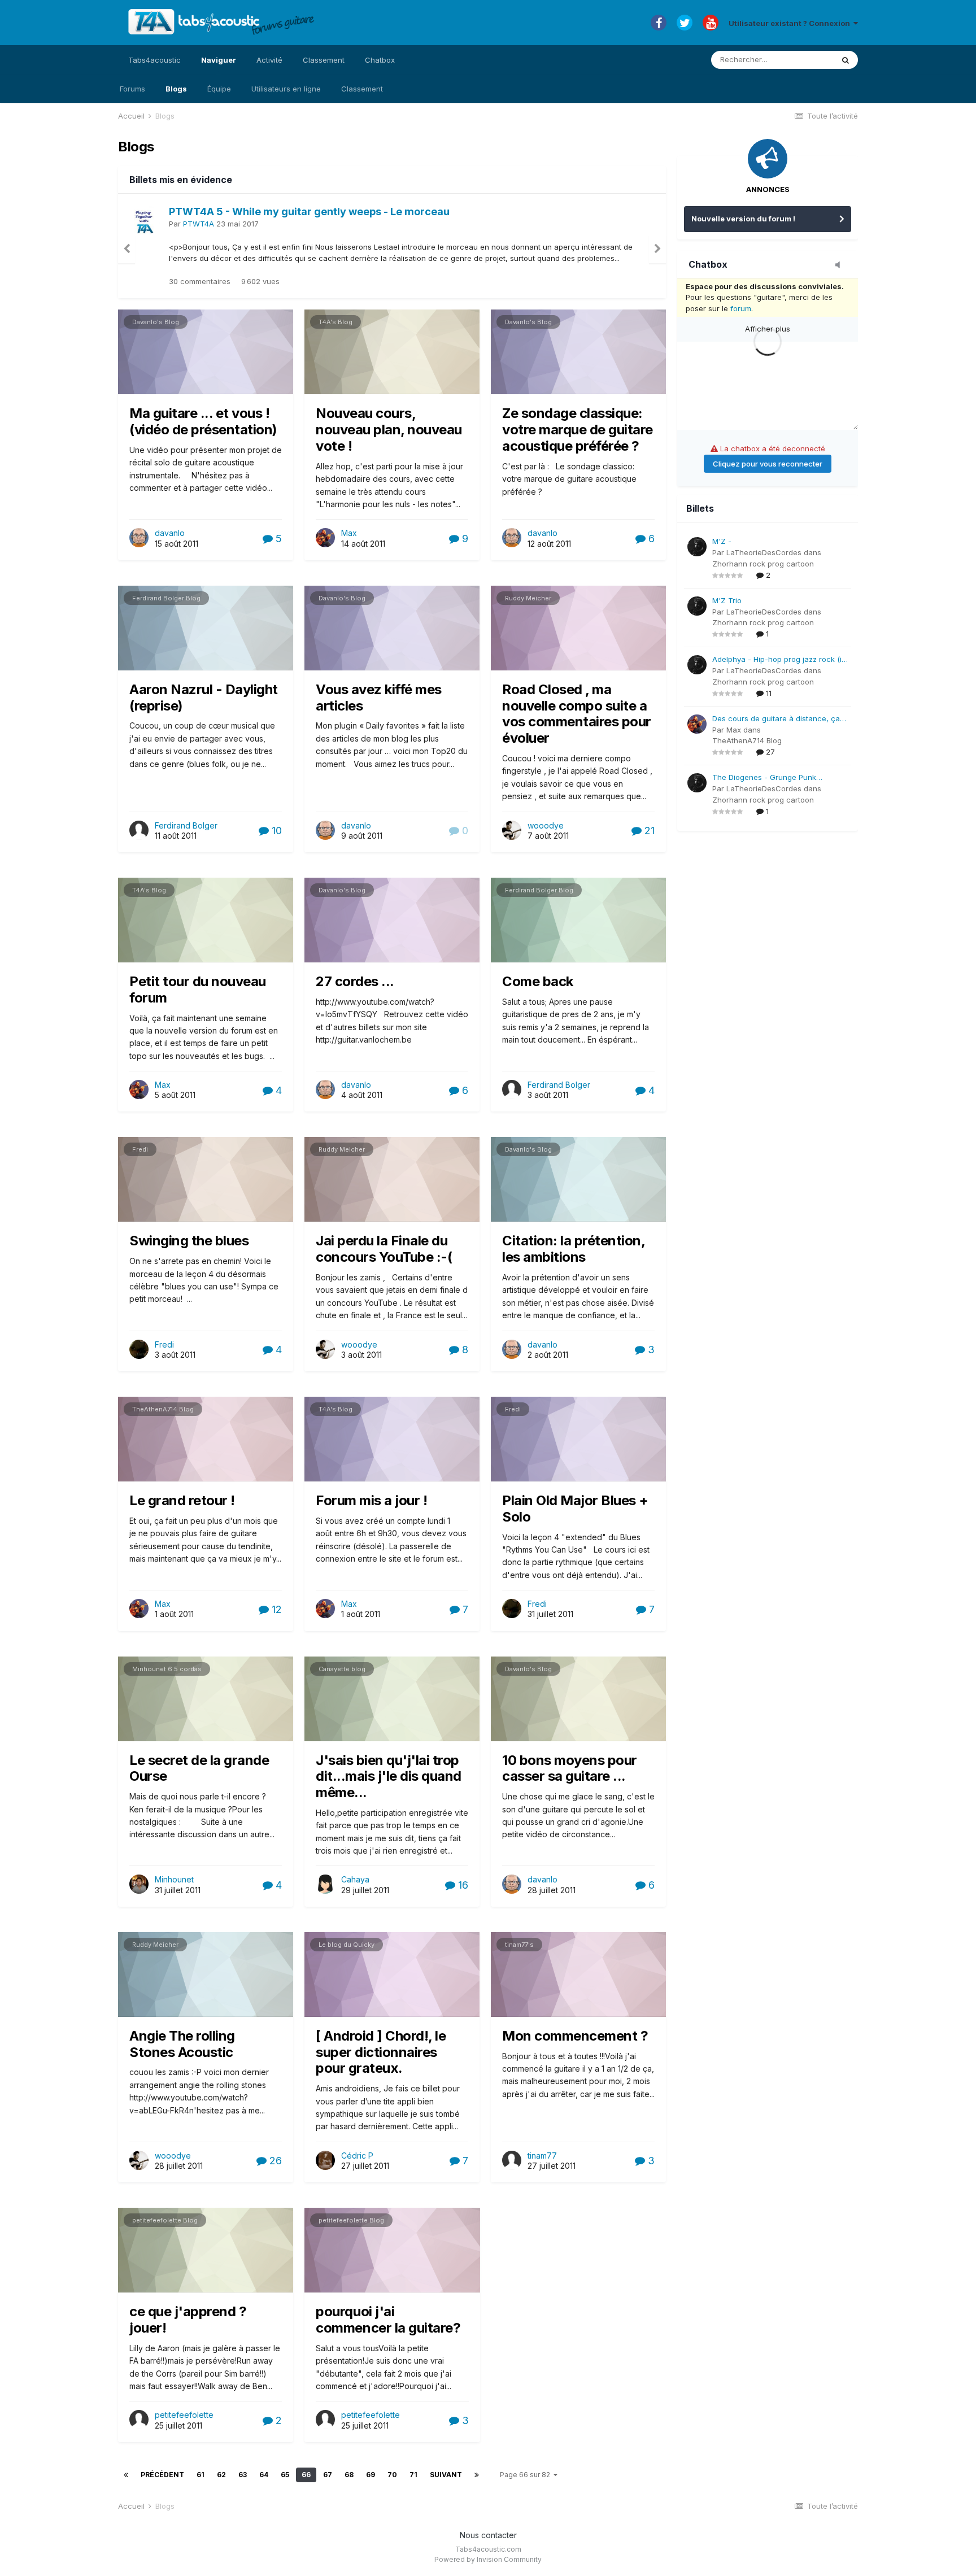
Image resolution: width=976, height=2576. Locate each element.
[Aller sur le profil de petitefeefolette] (139, 2420)
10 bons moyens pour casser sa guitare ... (570, 1768)
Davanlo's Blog (156, 322)
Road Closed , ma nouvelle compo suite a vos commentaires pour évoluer (577, 714)
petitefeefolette (184, 2415)
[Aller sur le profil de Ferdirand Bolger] (139, 830)
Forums (132, 89)
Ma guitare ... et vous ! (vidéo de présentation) (203, 421)
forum (741, 308)
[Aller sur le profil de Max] (145, 220)
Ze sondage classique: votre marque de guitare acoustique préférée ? (578, 430)
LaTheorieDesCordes (764, 552)
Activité (269, 60)
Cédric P (357, 2156)
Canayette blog (342, 1669)
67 (328, 2475)
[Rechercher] (846, 60)
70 (392, 2475)
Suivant (446, 2475)
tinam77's (519, 1945)
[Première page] (126, 2475)
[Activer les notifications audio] (841, 265)
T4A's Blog (335, 322)
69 (371, 2475)
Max (190, 224)
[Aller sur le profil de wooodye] (512, 830)
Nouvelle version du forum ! (743, 219)
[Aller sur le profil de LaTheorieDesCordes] (697, 547)
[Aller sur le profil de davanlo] (139, 538)
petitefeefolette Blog (165, 2220)
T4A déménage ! (210, 212)
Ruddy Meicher (528, 598)
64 (264, 2475)
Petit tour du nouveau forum (198, 990)
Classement (362, 89)
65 (285, 2475)
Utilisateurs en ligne (286, 89)
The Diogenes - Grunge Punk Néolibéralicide (764, 778)
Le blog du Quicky (347, 1945)
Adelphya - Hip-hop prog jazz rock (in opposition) (779, 660)
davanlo (170, 533)
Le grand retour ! (182, 1500)
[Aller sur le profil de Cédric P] (325, 2160)
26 (274, 2161)
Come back (538, 981)
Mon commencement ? (575, 2036)
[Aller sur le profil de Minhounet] (139, 1884)
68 (349, 2475)
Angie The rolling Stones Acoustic (182, 2044)
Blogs (176, 89)
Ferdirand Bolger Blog (166, 598)
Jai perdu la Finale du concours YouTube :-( (384, 1249)
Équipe (219, 89)
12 (275, 1609)
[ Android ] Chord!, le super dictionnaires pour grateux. (381, 2052)
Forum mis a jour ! (371, 1500)
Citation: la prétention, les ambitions (573, 1249)
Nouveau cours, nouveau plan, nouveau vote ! (389, 430)
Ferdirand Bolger (186, 825)
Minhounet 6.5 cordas (167, 1669)
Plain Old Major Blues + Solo (575, 1509)
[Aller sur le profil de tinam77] (512, 2160)
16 (462, 1885)
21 (648, 831)
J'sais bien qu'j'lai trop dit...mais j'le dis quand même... (389, 1777)
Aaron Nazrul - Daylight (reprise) (204, 698)
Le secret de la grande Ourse (199, 1768)
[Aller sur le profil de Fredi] (139, 1349)
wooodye (546, 825)
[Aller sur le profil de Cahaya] (325, 1884)
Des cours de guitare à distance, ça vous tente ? (776, 719)
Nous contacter (488, 2535)
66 (306, 2475)
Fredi (140, 1149)
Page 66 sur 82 (527, 2475)
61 (201, 2475)
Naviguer (219, 60)
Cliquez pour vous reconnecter (768, 464)
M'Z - (722, 541)
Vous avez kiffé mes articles (379, 698)
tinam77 (542, 2156)
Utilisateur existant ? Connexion (791, 23)
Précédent (162, 2475)
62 (221, 2475)
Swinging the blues (189, 1241)
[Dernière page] (477, 2475)
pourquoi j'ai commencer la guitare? (388, 2320)
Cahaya (355, 1879)
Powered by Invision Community (488, 2559)
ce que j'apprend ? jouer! (188, 2320)
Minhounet (174, 1879)
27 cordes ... (355, 981)
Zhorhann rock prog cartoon (763, 564)
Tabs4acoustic (154, 60)
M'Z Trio (727, 600)
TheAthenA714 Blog (163, 1409)
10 (275, 831)
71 (413, 2475)
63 (243, 2475)
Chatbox (380, 60)
